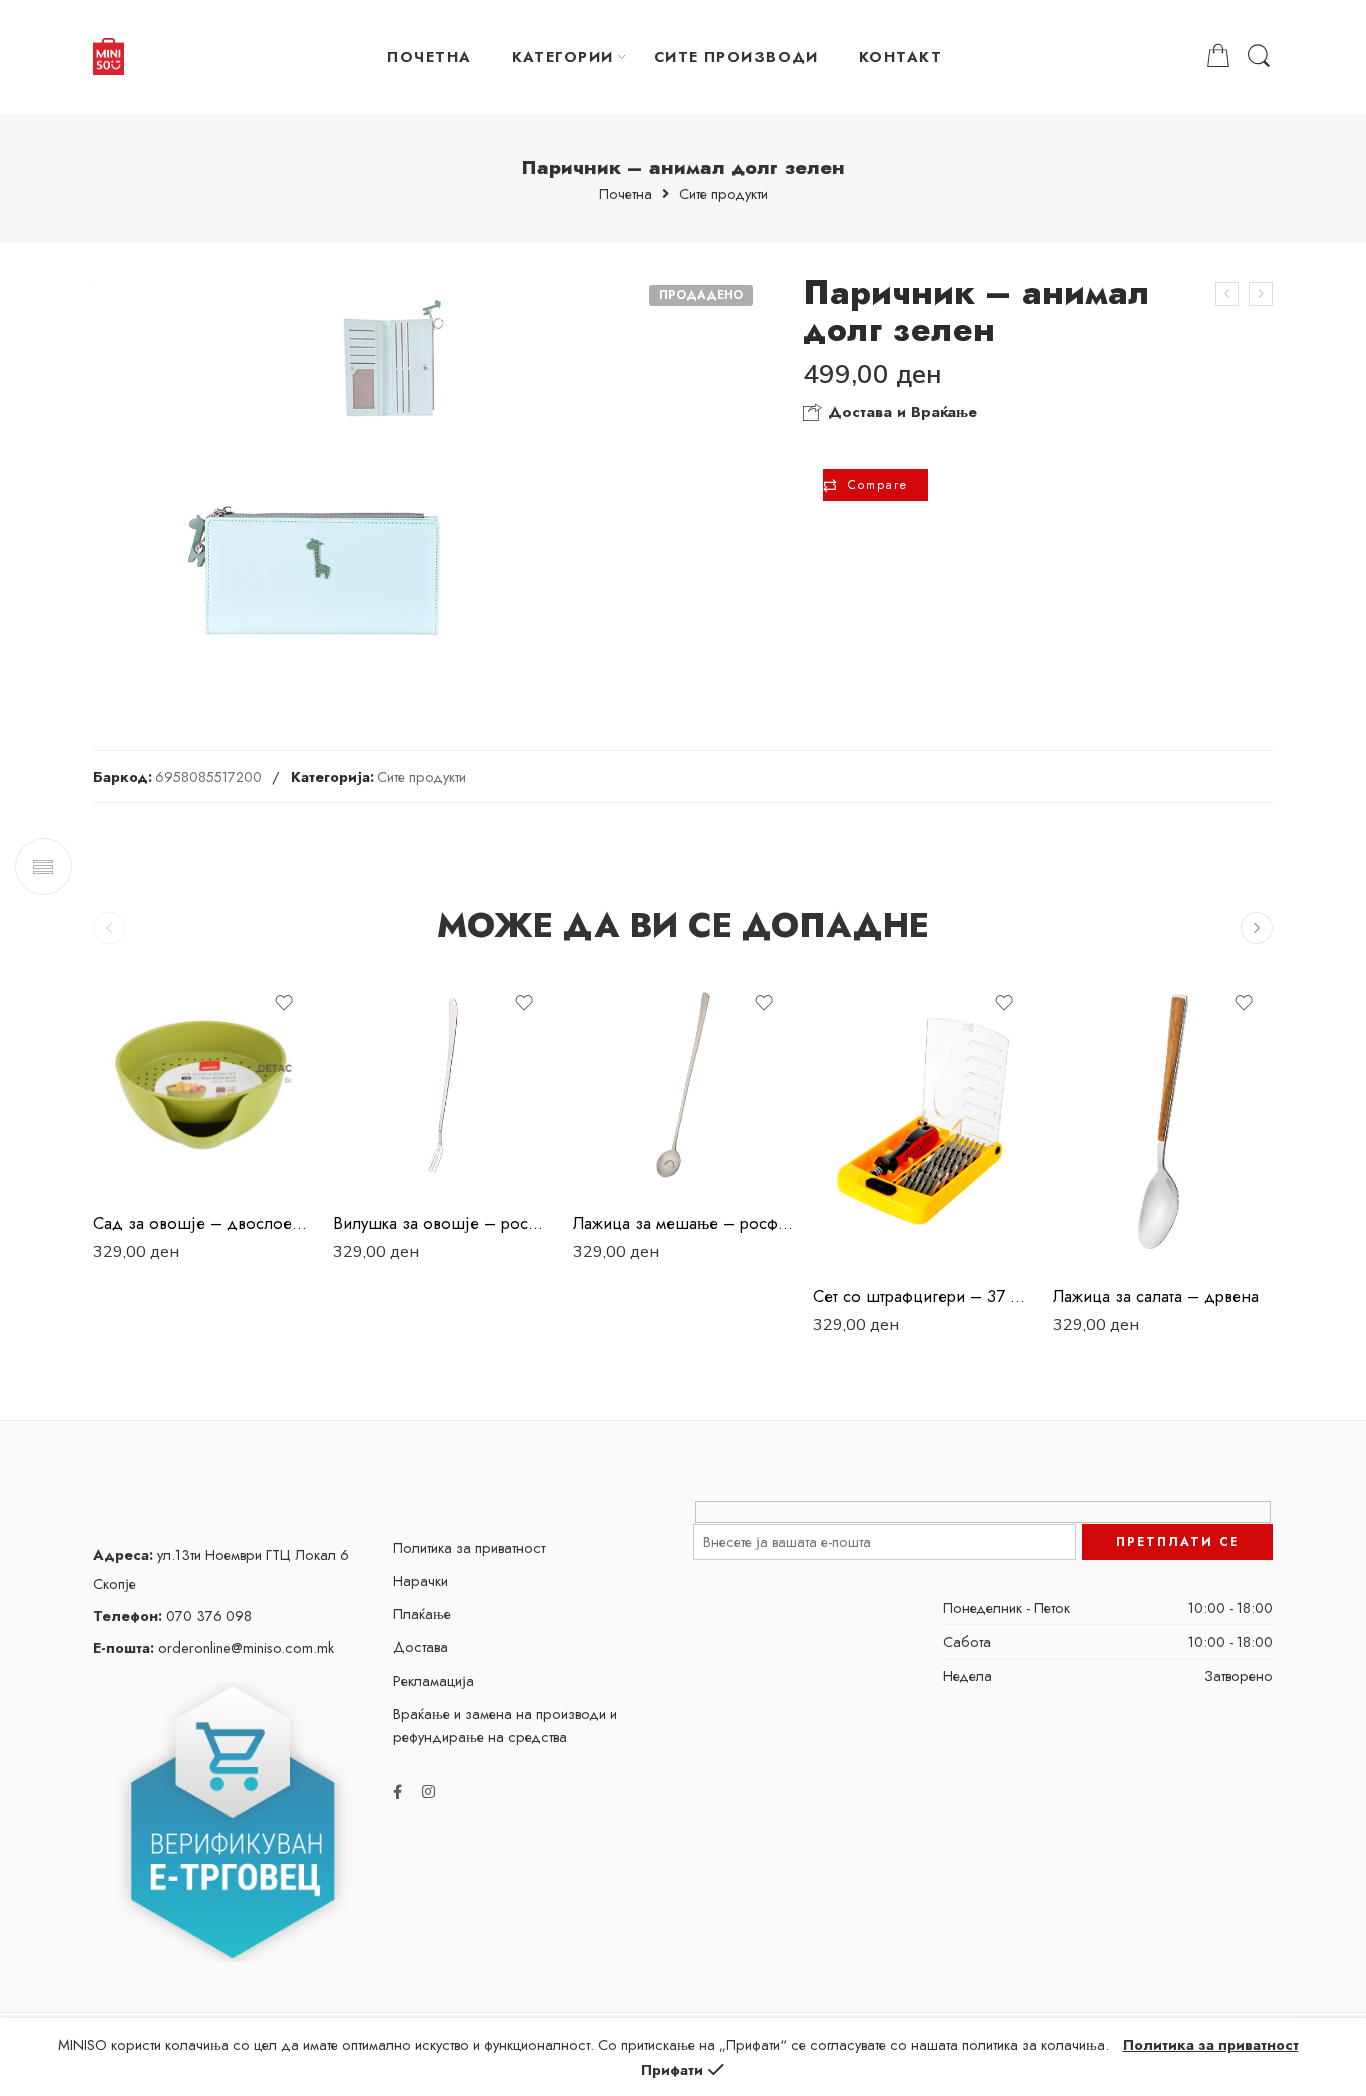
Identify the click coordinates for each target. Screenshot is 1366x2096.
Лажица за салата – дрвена (1156, 1296)
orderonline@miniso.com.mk (213, 1647)
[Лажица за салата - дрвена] (1163, 1121)
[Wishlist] (284, 1003)
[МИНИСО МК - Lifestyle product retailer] (108, 57)
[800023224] (316, 478)
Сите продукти (723, 194)
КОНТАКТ (900, 56)
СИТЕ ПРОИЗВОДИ (736, 56)
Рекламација (433, 1680)
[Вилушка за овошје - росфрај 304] (443, 1085)
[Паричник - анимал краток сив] (1261, 294)
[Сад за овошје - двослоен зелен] (203, 1085)
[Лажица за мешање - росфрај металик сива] (683, 1085)
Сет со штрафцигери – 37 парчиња (923, 1296)
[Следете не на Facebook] (397, 1791)
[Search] (1259, 56)
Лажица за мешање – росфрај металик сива (683, 1223)
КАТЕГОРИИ (563, 56)
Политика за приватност (469, 1547)
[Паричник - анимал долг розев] (1227, 294)
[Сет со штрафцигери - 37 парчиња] (923, 1121)
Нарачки (420, 1580)
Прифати (672, 2069)
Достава (420, 1646)
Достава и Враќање (900, 412)
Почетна (625, 194)
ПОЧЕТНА (429, 56)
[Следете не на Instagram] (428, 1791)
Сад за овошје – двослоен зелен (203, 1223)
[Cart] (1218, 56)
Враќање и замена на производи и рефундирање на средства (505, 1725)
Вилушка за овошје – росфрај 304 (443, 1223)
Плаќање (422, 1613)
